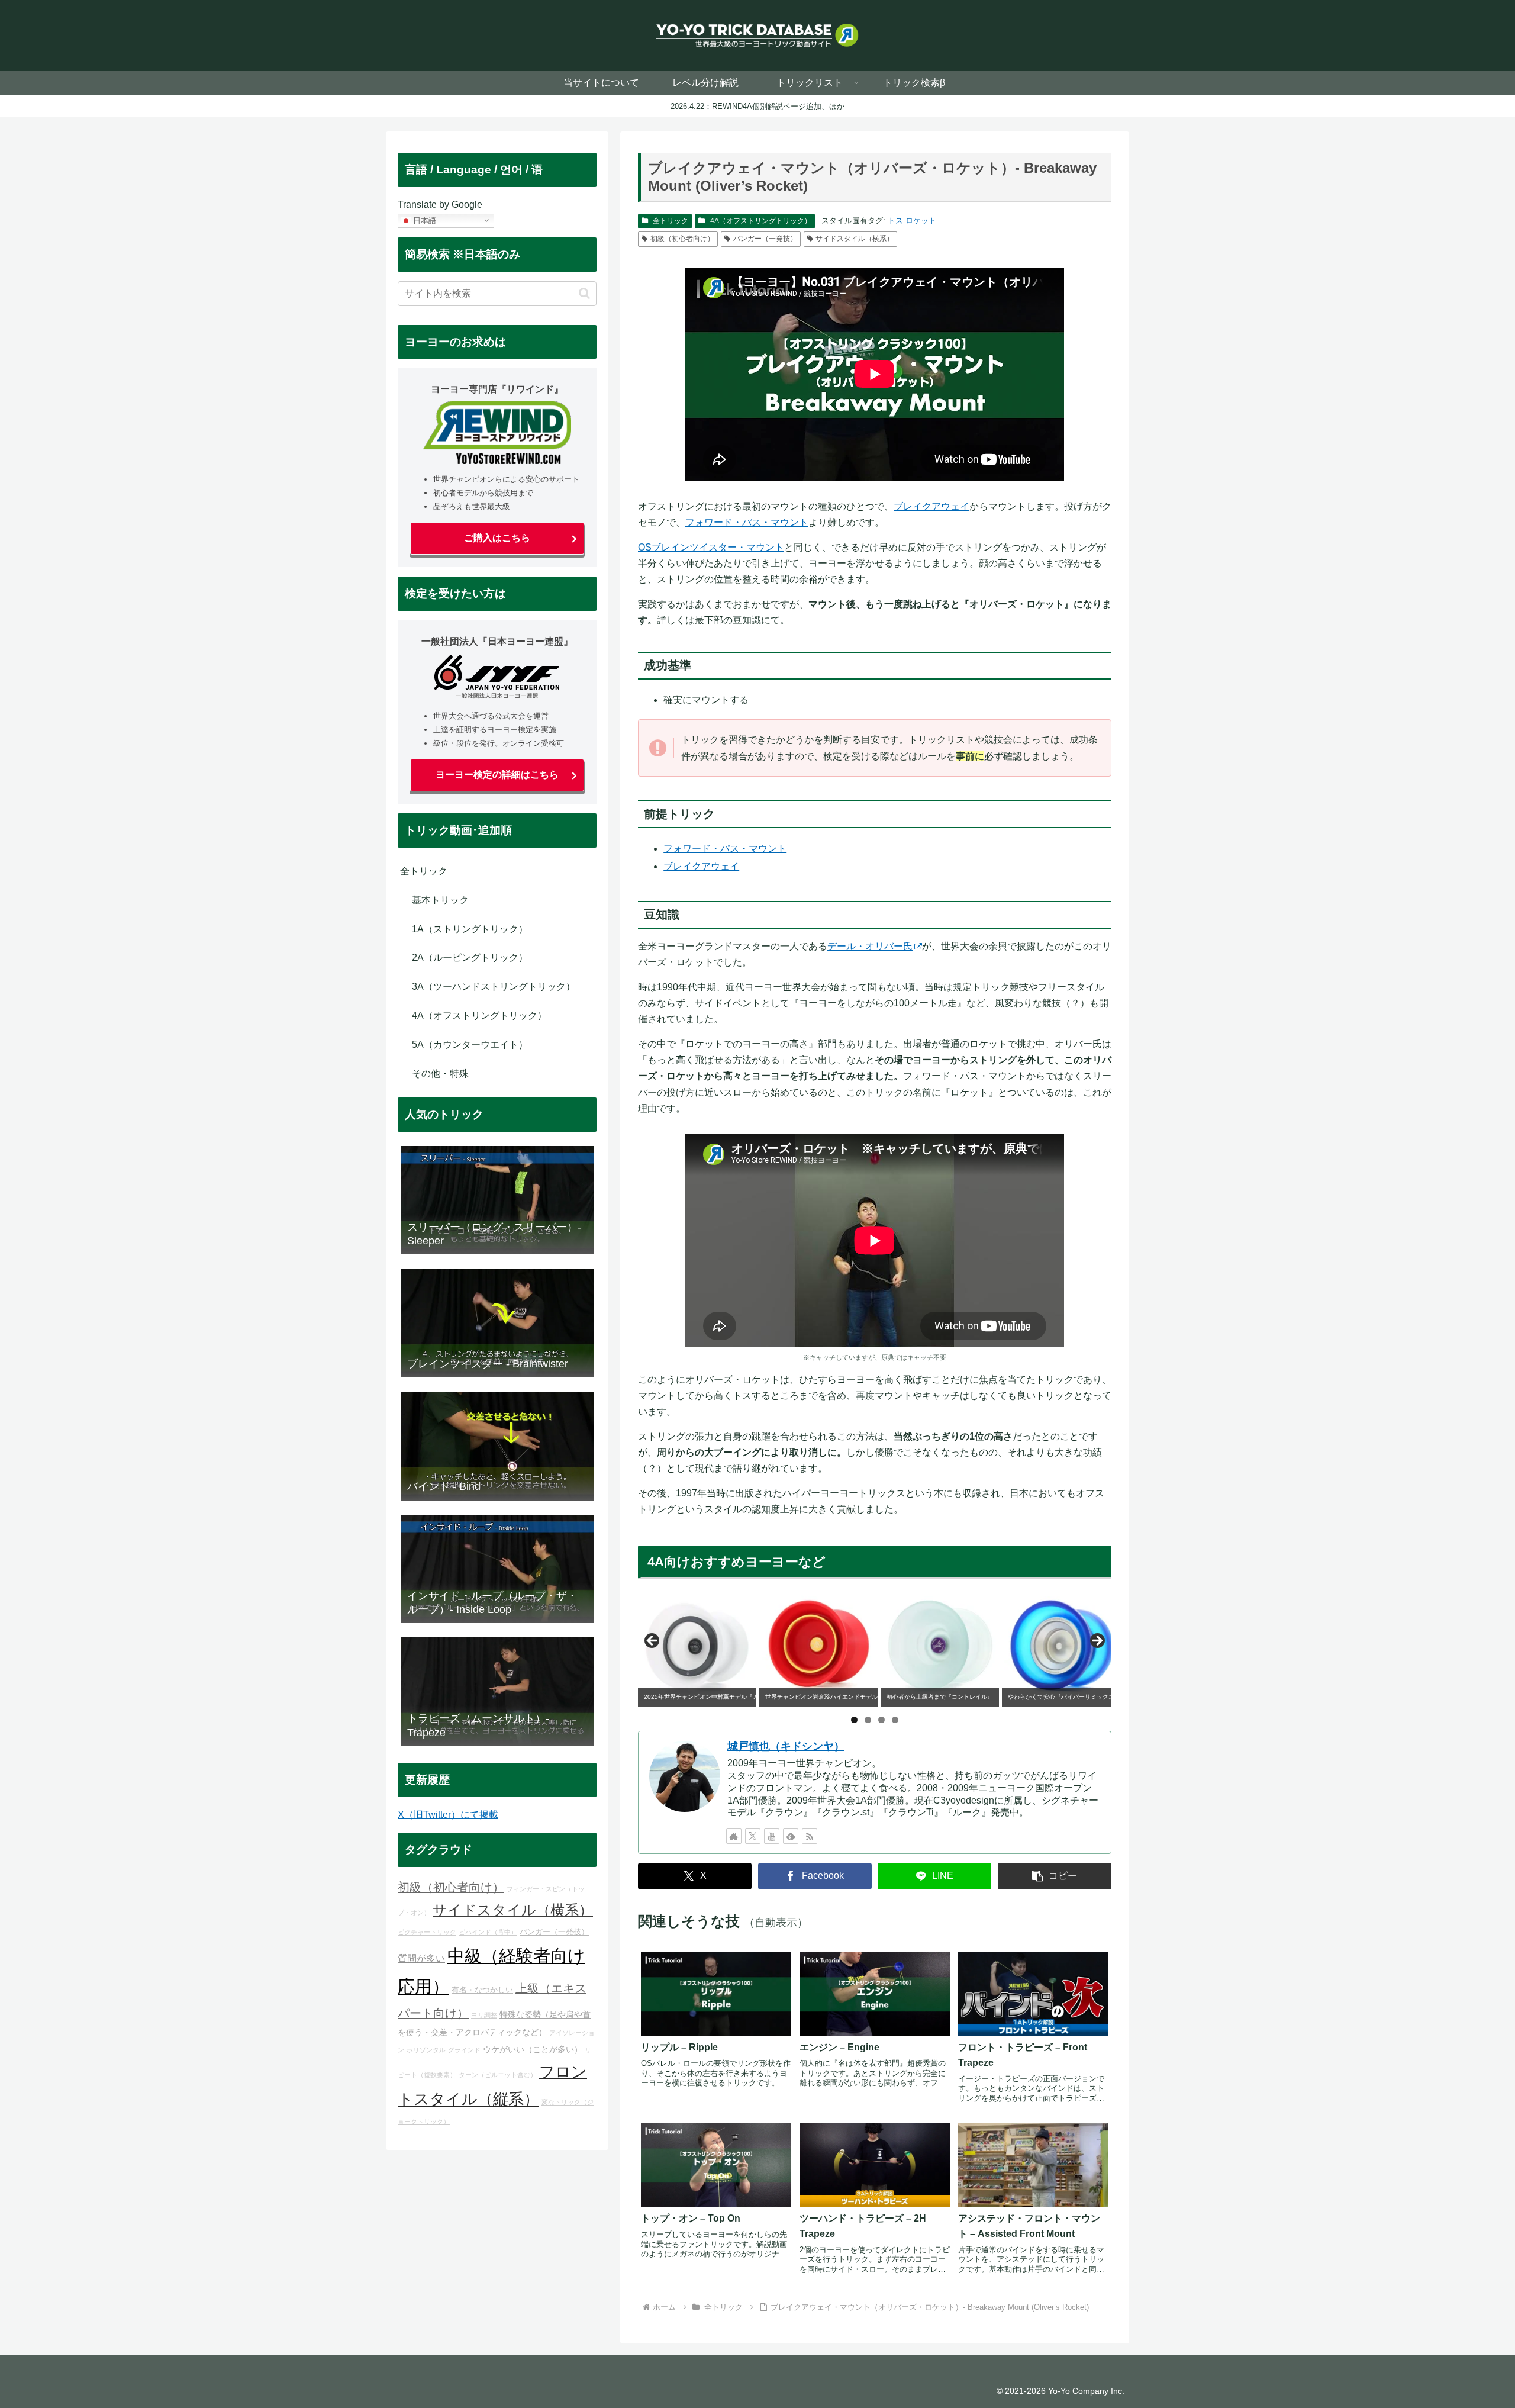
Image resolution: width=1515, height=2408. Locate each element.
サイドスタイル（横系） (855, 239)
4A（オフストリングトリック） (761, 221)
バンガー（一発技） (765, 239)
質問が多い (421, 1958)
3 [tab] (881, 1720)
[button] (1055, 1876)
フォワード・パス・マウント (747, 522)
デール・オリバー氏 (870, 946)
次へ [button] (1097, 1641)
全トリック (671, 221)
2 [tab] (868, 1720)
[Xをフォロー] (753, 1836)
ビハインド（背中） (488, 1932)
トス (895, 220)
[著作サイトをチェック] (734, 1836)
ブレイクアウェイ (931, 506)
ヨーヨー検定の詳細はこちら (497, 775)
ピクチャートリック (427, 1932)
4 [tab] (895, 1720)
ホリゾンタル (426, 2050)
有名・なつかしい (482, 1990)
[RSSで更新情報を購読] (810, 1836)
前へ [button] (653, 1641)
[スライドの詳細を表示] (697, 1644)
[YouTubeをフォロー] (772, 1836)
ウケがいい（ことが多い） (533, 2049)
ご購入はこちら (497, 538)
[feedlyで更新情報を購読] (791, 1836)
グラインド (464, 2050)
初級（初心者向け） (682, 239)
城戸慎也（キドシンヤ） (786, 1746)
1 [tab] (854, 1720)
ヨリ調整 (484, 2015)
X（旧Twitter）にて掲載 (448, 1815)
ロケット (921, 220)
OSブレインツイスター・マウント (711, 547)
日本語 (423, 220)
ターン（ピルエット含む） (498, 2075)
